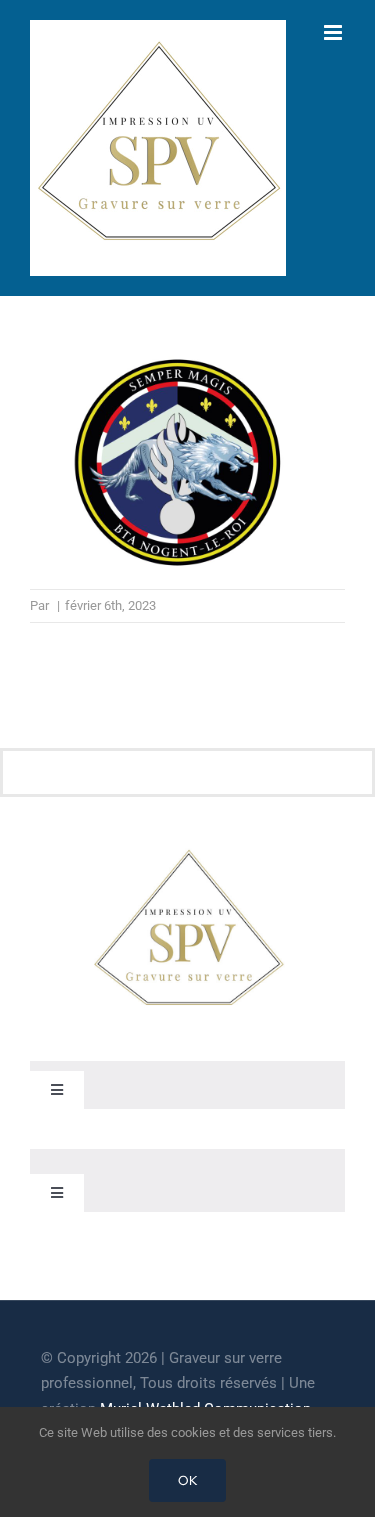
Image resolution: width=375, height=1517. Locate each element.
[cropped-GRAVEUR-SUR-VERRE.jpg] (188, 853)
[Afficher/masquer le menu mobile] (334, 32)
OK (187, 1480)
